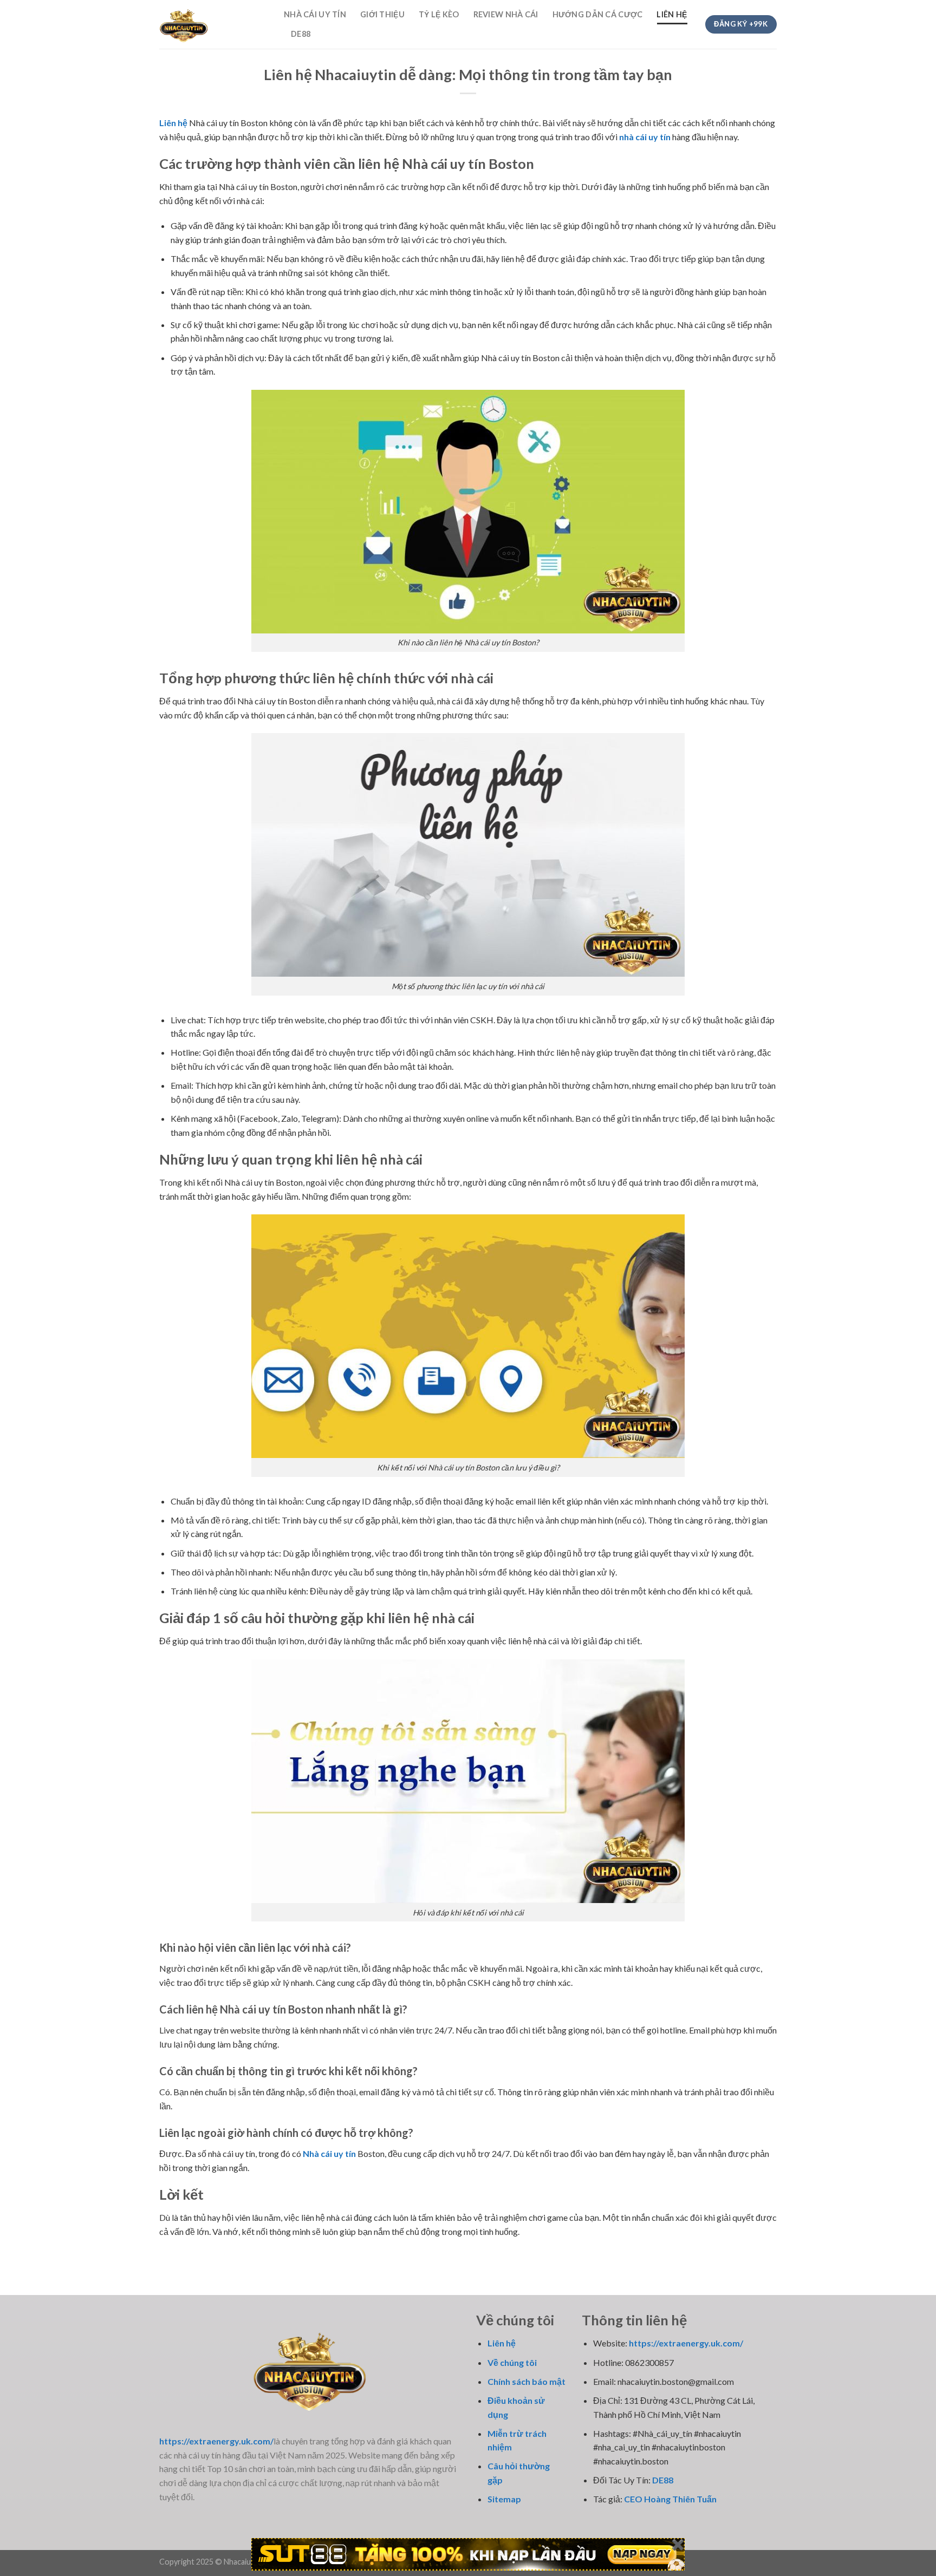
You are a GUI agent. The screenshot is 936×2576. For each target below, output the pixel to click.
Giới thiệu (382, 14)
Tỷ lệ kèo (439, 14)
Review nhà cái (506, 14)
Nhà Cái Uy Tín (315, 14)
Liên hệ (672, 14)
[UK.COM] (213, 24)
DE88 (301, 34)
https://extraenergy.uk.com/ (686, 2343)
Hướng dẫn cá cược (598, 14)
